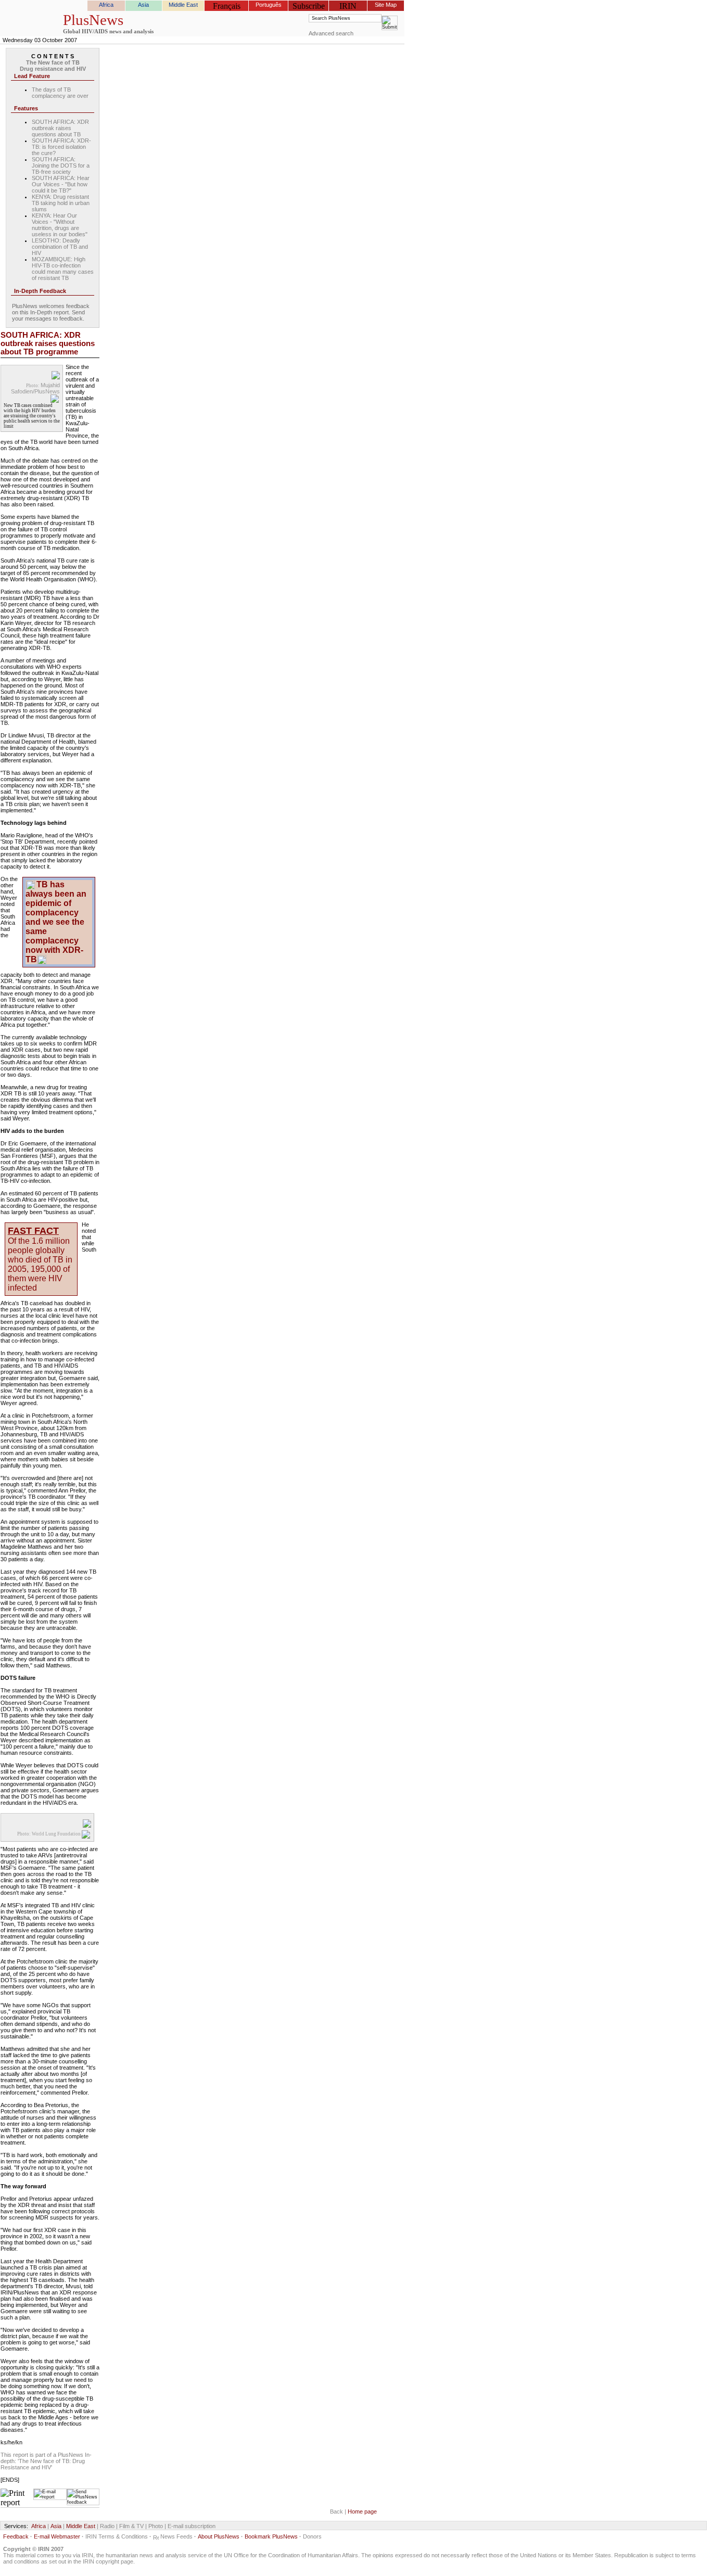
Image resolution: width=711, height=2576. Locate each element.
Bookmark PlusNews (271, 2536)
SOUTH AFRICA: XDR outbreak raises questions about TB (60, 128)
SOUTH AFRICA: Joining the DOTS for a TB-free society (61, 165)
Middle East (183, 5)
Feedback (16, 2536)
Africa (106, 5)
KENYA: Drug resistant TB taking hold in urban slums (61, 203)
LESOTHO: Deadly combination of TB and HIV (60, 247)
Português (269, 5)
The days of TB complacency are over (60, 93)
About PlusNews (219, 2536)
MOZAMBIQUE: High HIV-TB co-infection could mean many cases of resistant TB (63, 269)
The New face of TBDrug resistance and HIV (53, 66)
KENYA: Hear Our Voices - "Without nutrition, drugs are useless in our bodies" (60, 225)
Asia (143, 5)
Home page (362, 2511)
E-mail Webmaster (57, 2536)
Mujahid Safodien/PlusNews (35, 388)
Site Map (386, 5)
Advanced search (331, 33)
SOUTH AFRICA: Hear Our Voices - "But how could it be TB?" (61, 184)
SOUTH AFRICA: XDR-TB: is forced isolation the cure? (61, 147)
